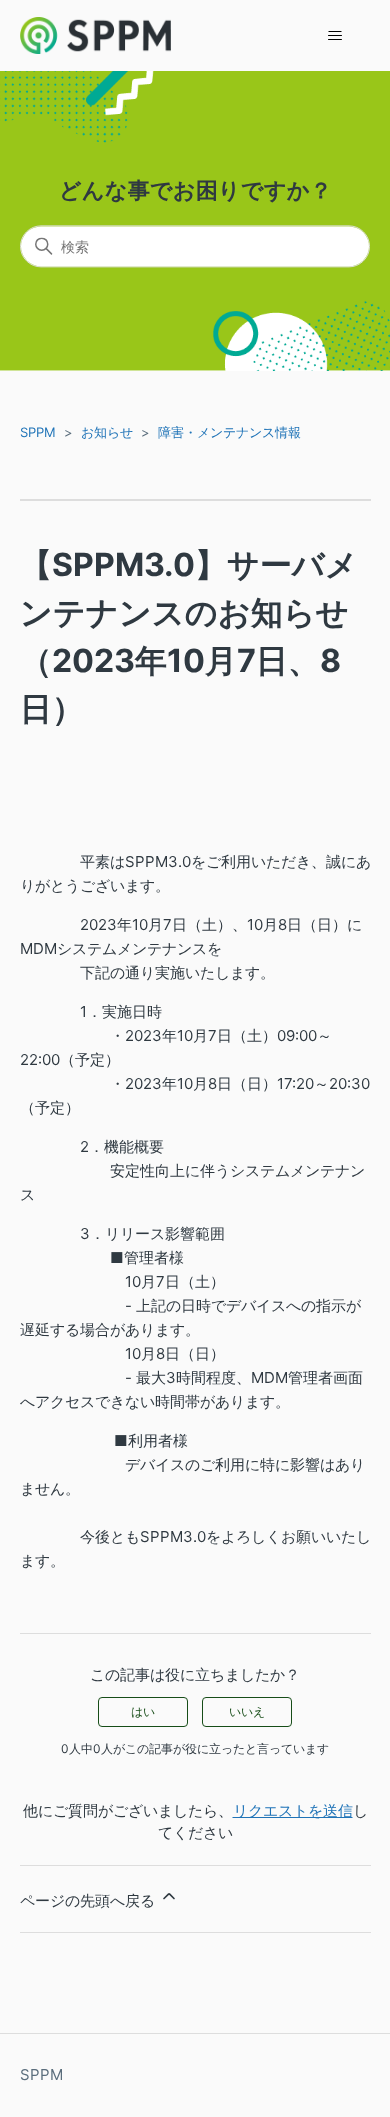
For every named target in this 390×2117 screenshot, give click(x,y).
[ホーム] (96, 35)
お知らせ (107, 432)
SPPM (38, 432)
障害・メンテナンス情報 (229, 432)
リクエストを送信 (293, 1810)
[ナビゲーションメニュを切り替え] (335, 36)
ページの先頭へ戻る (89, 1900)
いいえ (247, 1711)
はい (143, 1711)
